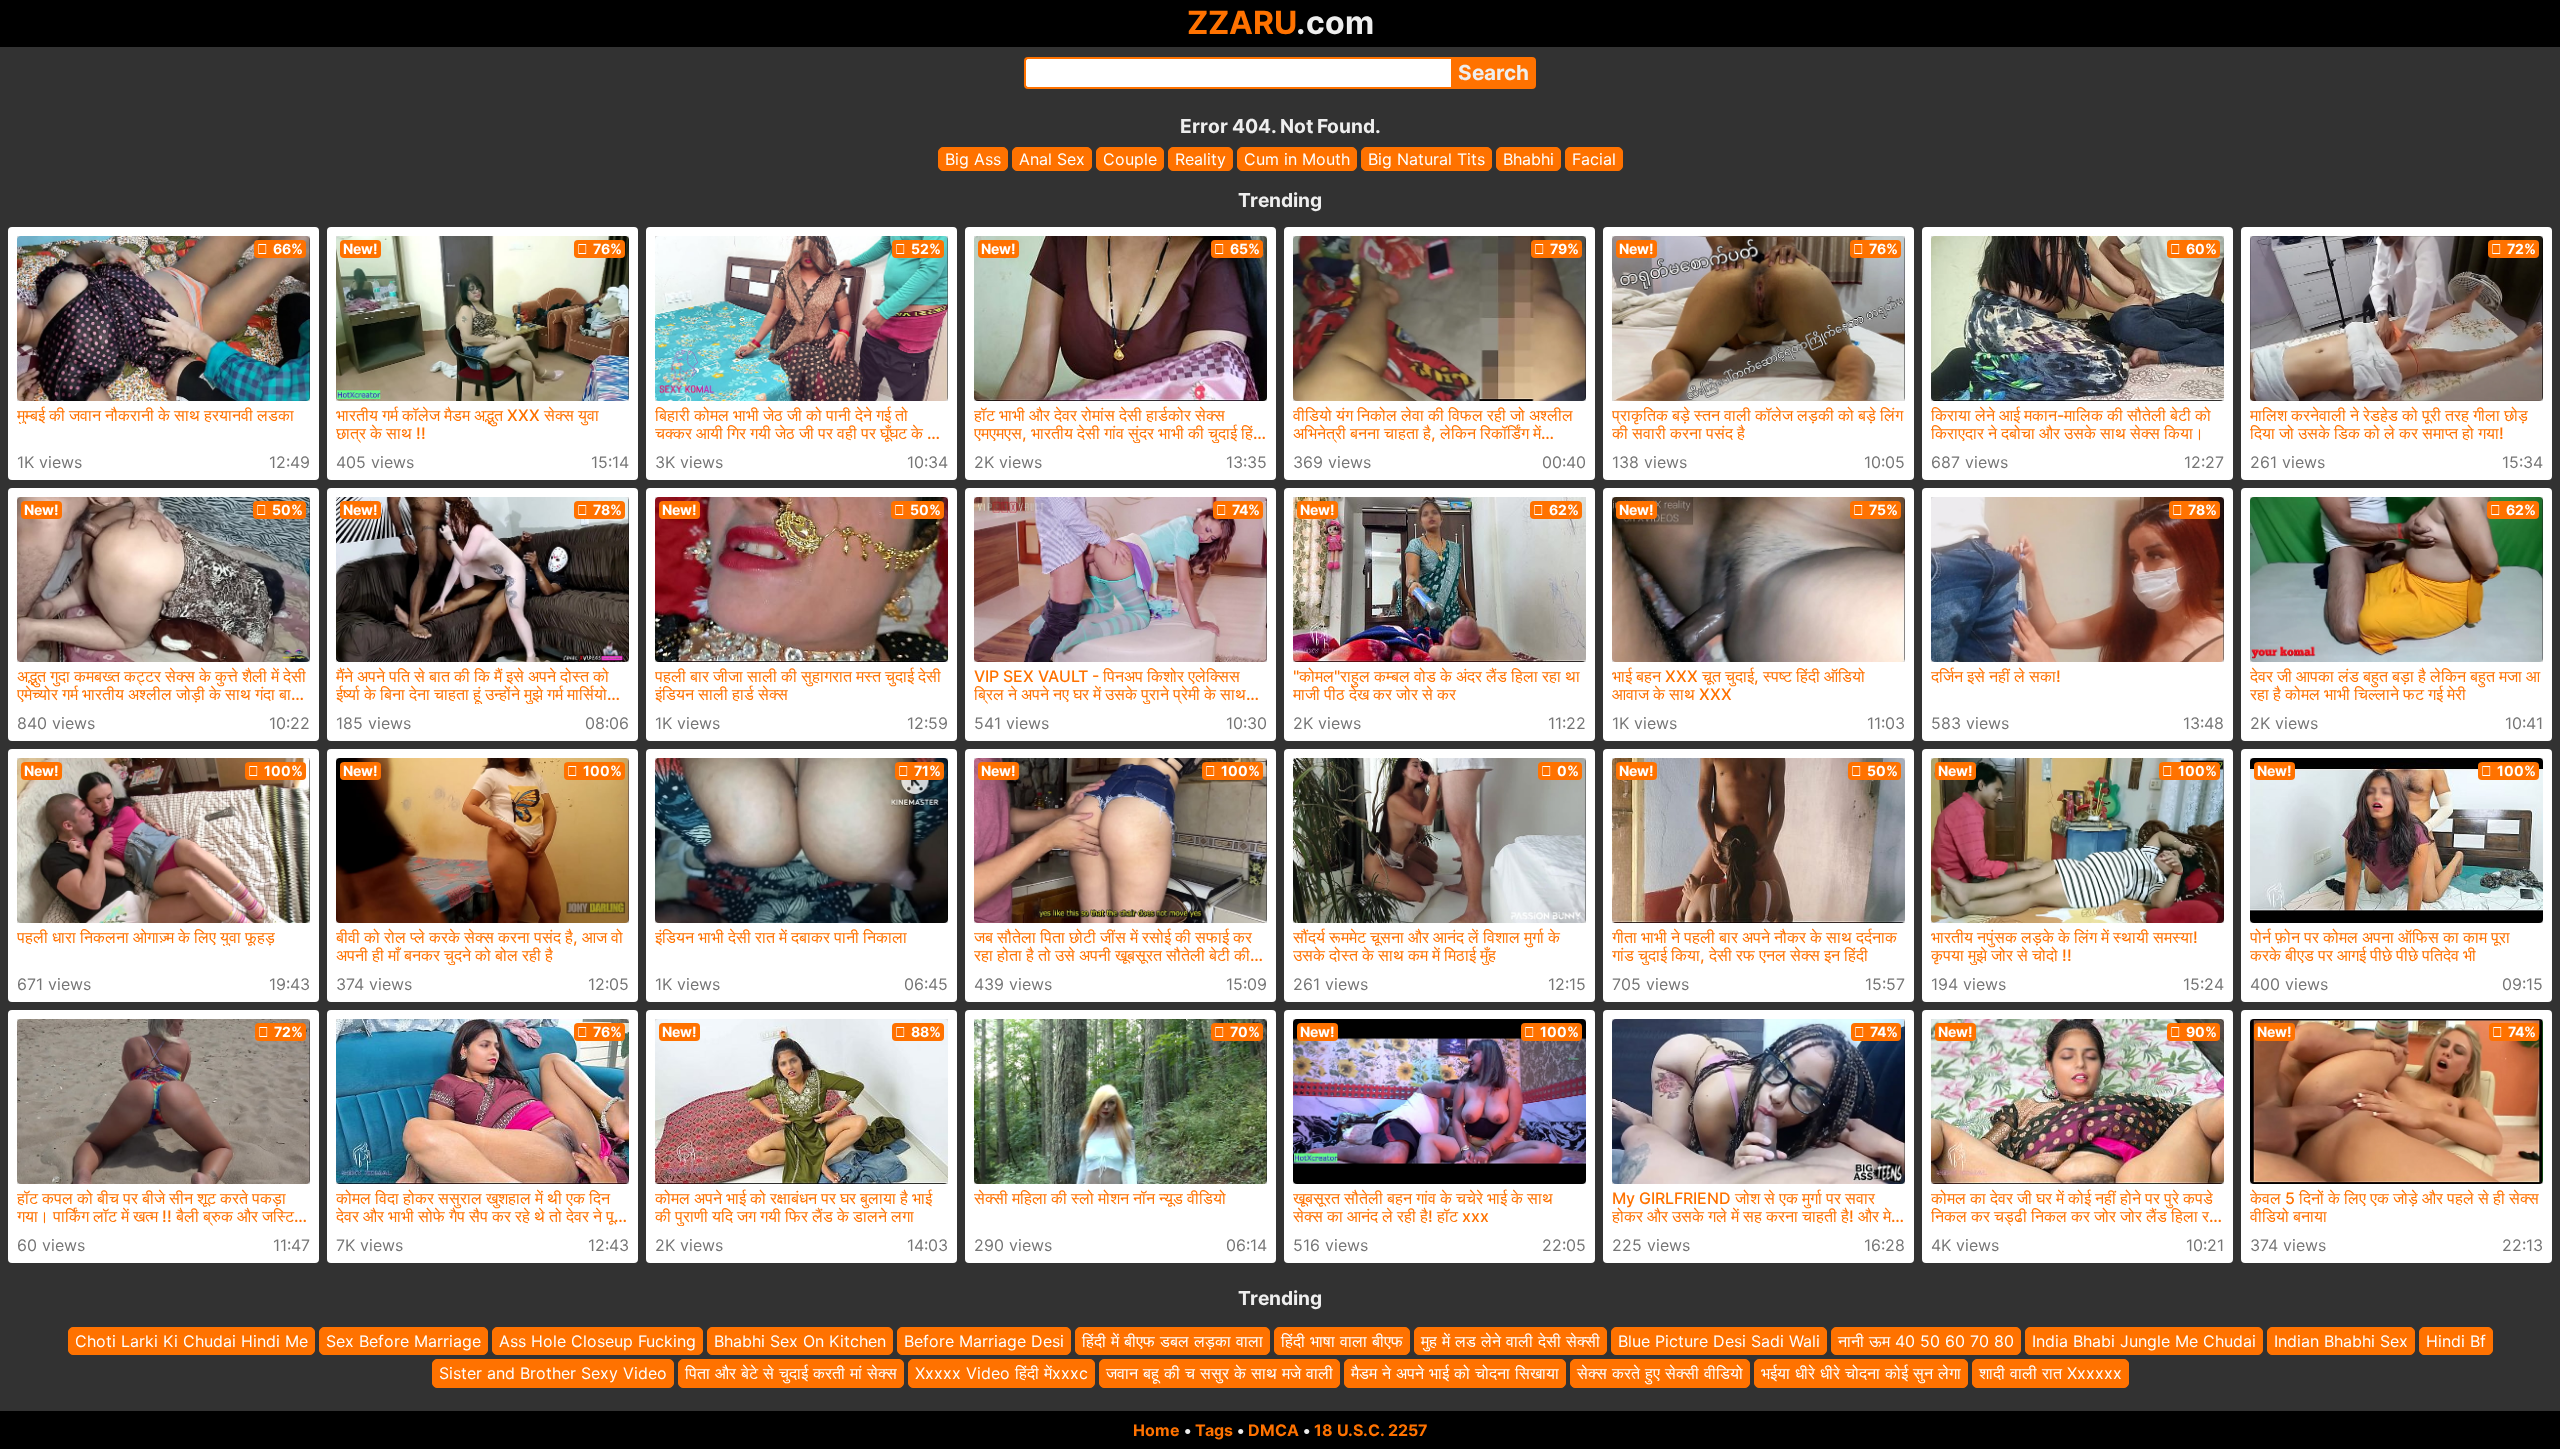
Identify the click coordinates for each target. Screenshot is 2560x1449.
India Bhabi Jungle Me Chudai (2144, 1341)
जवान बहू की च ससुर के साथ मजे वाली (1219, 1374)
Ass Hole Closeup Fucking (597, 1341)
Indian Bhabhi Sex (2341, 1341)
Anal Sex (1052, 159)
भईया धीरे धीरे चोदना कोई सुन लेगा (1861, 1374)
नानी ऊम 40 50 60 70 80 (1926, 1341)
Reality (1200, 159)
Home (1156, 1430)
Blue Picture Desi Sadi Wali (1719, 1341)
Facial (1594, 159)
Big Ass (973, 159)
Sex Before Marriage (403, 1341)
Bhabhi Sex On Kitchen (800, 1341)
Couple (1130, 159)
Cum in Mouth (1297, 159)
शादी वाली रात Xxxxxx (2050, 1374)
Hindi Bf (2456, 1341)
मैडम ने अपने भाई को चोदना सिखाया (1455, 1374)
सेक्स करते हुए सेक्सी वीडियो (1660, 1374)
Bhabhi (1528, 159)
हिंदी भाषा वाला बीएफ (1342, 1341)
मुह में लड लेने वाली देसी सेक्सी (1510, 1341)
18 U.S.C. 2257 (1371, 1430)
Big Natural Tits (1426, 159)
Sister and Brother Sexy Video (553, 1374)
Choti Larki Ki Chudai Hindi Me (191, 1341)
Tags (1214, 1430)
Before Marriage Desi (984, 1341)
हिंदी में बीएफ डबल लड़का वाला (1172, 1341)
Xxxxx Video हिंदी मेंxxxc (1001, 1374)
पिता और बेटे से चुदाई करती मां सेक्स (791, 1374)
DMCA (1273, 1430)
